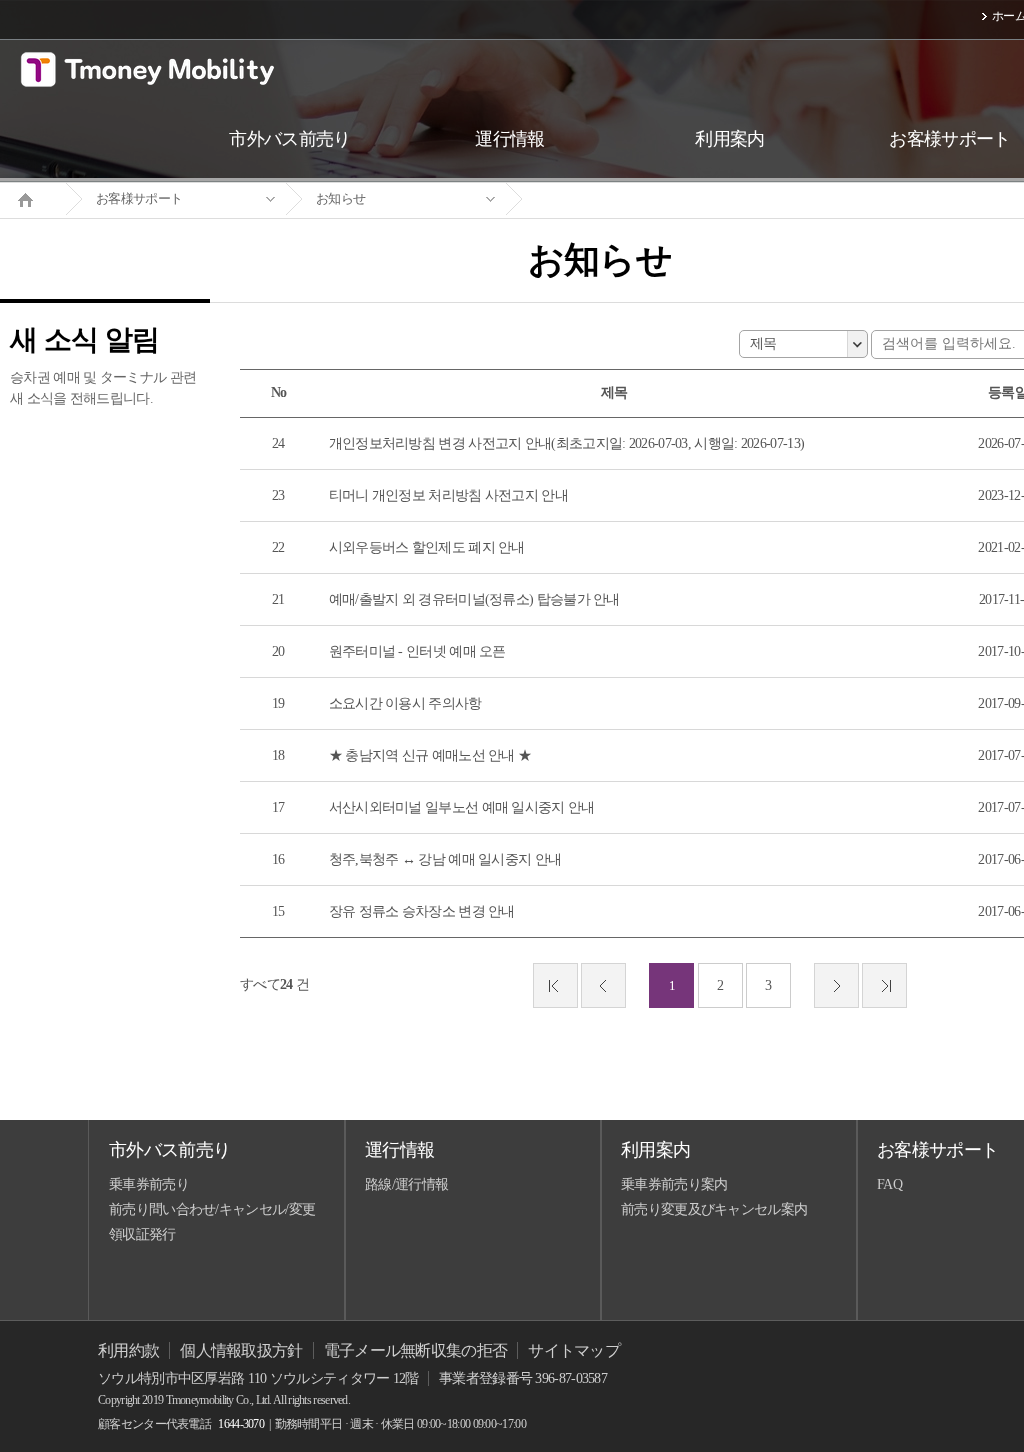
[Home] (33, 198)
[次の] (836, 985)
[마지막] (884, 985)
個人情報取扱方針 (241, 1350)
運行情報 (399, 1150)
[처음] (555, 985)
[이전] (603, 985)
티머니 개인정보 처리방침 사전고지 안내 (448, 495)
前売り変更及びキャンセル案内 (714, 1209)
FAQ (889, 1184)
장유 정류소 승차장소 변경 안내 (422, 911)
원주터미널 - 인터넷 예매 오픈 (417, 651)
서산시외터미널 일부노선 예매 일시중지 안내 (462, 807)
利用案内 (655, 1150)
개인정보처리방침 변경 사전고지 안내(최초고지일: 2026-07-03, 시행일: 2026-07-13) (567, 443)
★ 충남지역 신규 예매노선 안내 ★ (430, 755)
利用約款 (128, 1350)
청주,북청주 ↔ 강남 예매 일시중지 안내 (445, 859)
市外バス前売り (169, 1150)
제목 (763, 343)
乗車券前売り (149, 1184)
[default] (616, 199)
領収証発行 (142, 1234)
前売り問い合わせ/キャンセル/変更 (212, 1209)
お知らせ (340, 198)
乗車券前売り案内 (674, 1184)
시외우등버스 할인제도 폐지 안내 (427, 547)
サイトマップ (574, 1350)
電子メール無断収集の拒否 (416, 1350)
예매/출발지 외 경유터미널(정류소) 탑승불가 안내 (474, 599)
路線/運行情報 (406, 1184)
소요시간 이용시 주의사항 (405, 703)
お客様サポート (139, 198)
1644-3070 (241, 1424)
